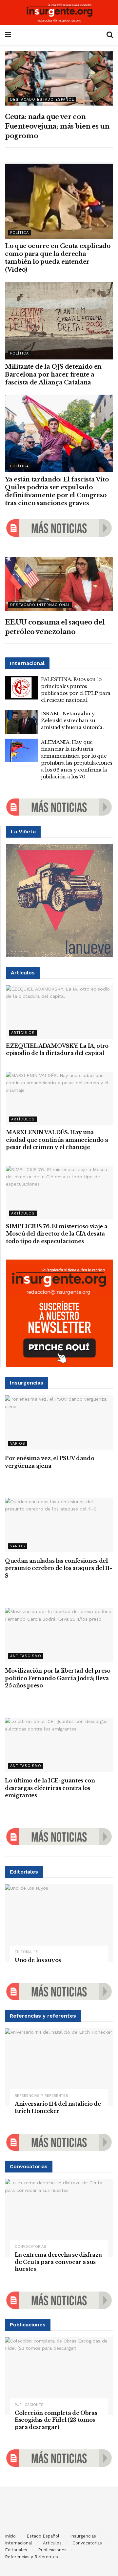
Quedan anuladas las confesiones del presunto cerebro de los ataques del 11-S (59, 1568)
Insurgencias (83, 2536)
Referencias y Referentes (41, 2096)
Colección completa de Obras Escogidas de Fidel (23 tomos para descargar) (56, 2420)
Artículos (23, 1033)
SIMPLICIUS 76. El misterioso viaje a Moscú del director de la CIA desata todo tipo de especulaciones (57, 1234)
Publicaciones (29, 2405)
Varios (18, 1444)
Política (20, 233)
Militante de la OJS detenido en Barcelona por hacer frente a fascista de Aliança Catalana (53, 375)
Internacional (19, 2543)
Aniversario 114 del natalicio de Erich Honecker (58, 2107)
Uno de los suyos (38, 1960)
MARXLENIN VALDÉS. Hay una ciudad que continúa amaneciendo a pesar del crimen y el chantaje (57, 1140)
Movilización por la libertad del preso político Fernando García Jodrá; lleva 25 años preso (58, 1678)
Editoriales (27, 1952)
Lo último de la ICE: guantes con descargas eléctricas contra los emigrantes (50, 1788)
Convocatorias (30, 2247)
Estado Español (43, 2536)
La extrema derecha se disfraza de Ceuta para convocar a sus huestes (58, 2262)
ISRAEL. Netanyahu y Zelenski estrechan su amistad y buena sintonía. (72, 720)
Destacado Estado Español (42, 99)
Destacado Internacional (40, 605)
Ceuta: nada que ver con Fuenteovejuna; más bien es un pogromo (57, 126)
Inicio (10, 2536)
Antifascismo (26, 1656)
